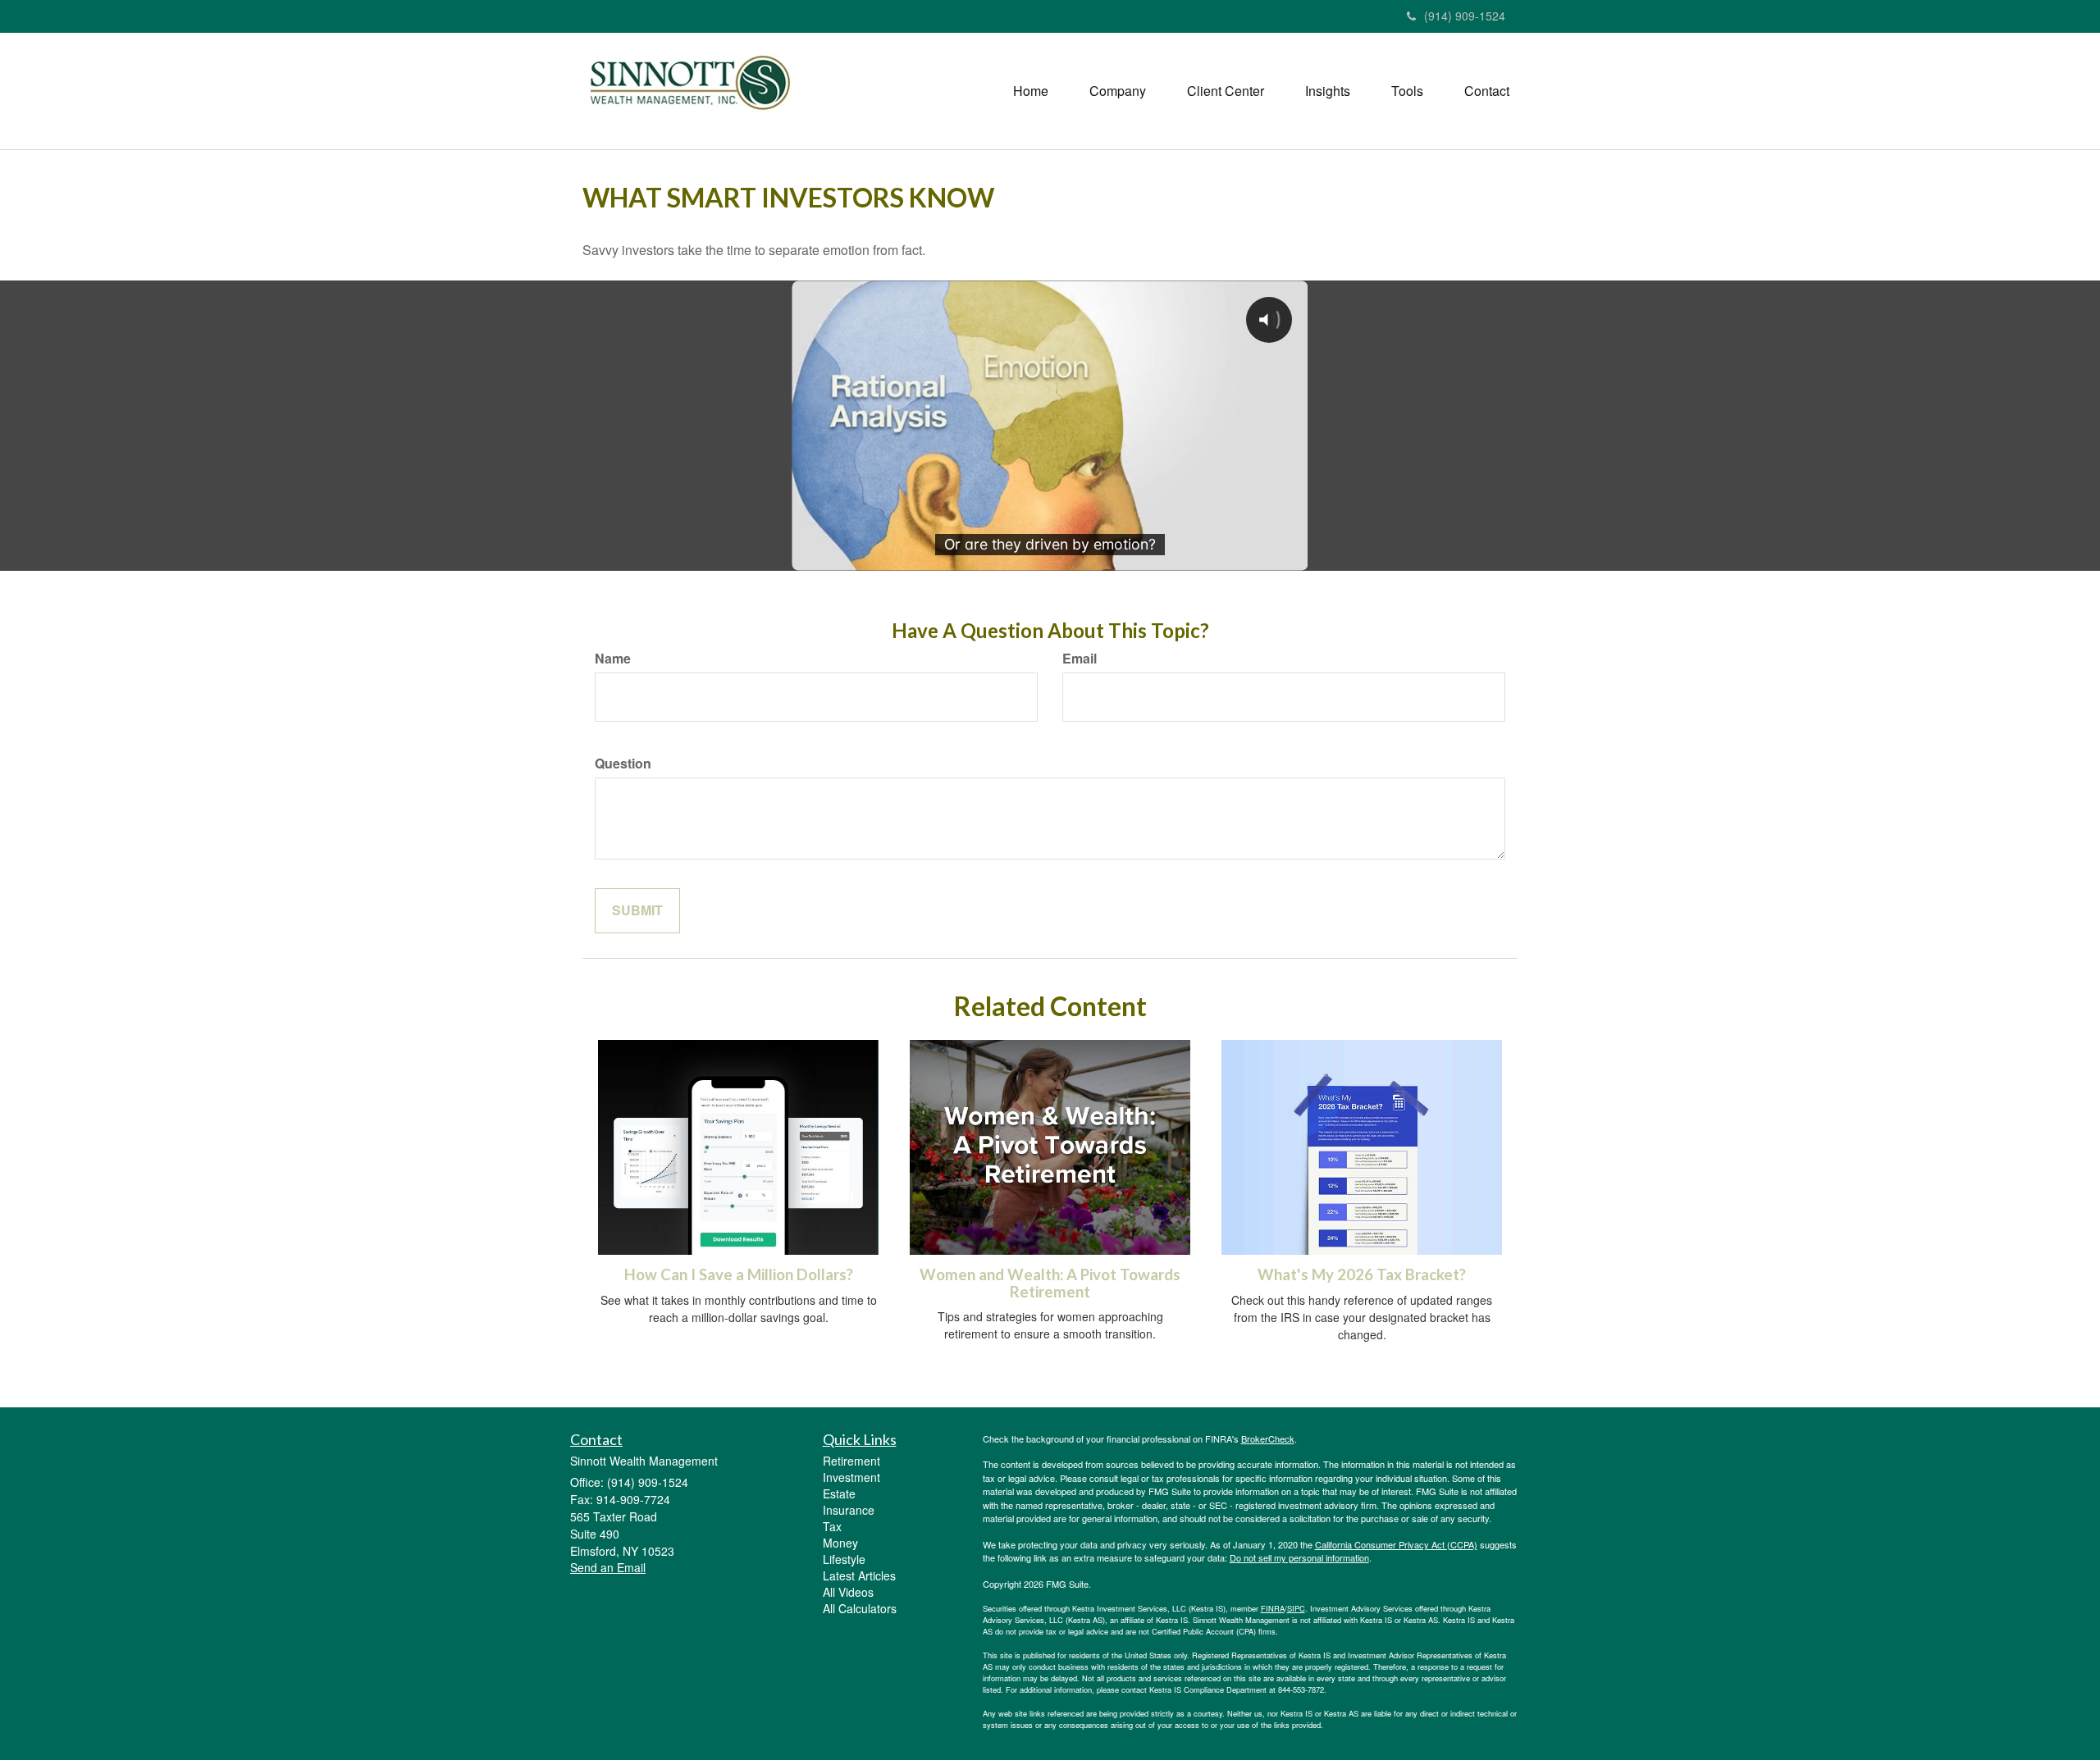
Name (613, 659)
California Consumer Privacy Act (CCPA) (1396, 1544)
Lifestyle (844, 1559)
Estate (839, 1493)
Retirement (851, 1461)
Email (1080, 659)
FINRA (1273, 1608)
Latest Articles (859, 1575)
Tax (832, 1526)
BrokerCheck (1268, 1439)
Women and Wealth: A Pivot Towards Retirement (1050, 1283)
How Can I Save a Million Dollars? (739, 1274)
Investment (851, 1477)
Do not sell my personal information (1299, 1557)
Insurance (849, 1510)
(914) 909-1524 (1465, 16)
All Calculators (860, 1608)
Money (840, 1543)
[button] (1118, 91)
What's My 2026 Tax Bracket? (1362, 1274)
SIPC (1296, 1608)
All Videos (848, 1592)
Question (623, 764)
